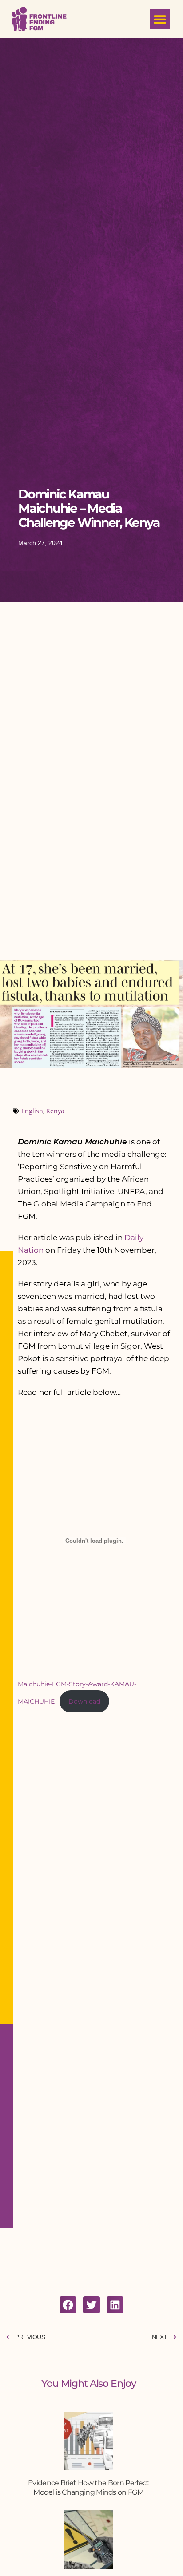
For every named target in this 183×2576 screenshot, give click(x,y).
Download (84, 1701)
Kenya (55, 1111)
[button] (160, 19)
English (32, 1111)
